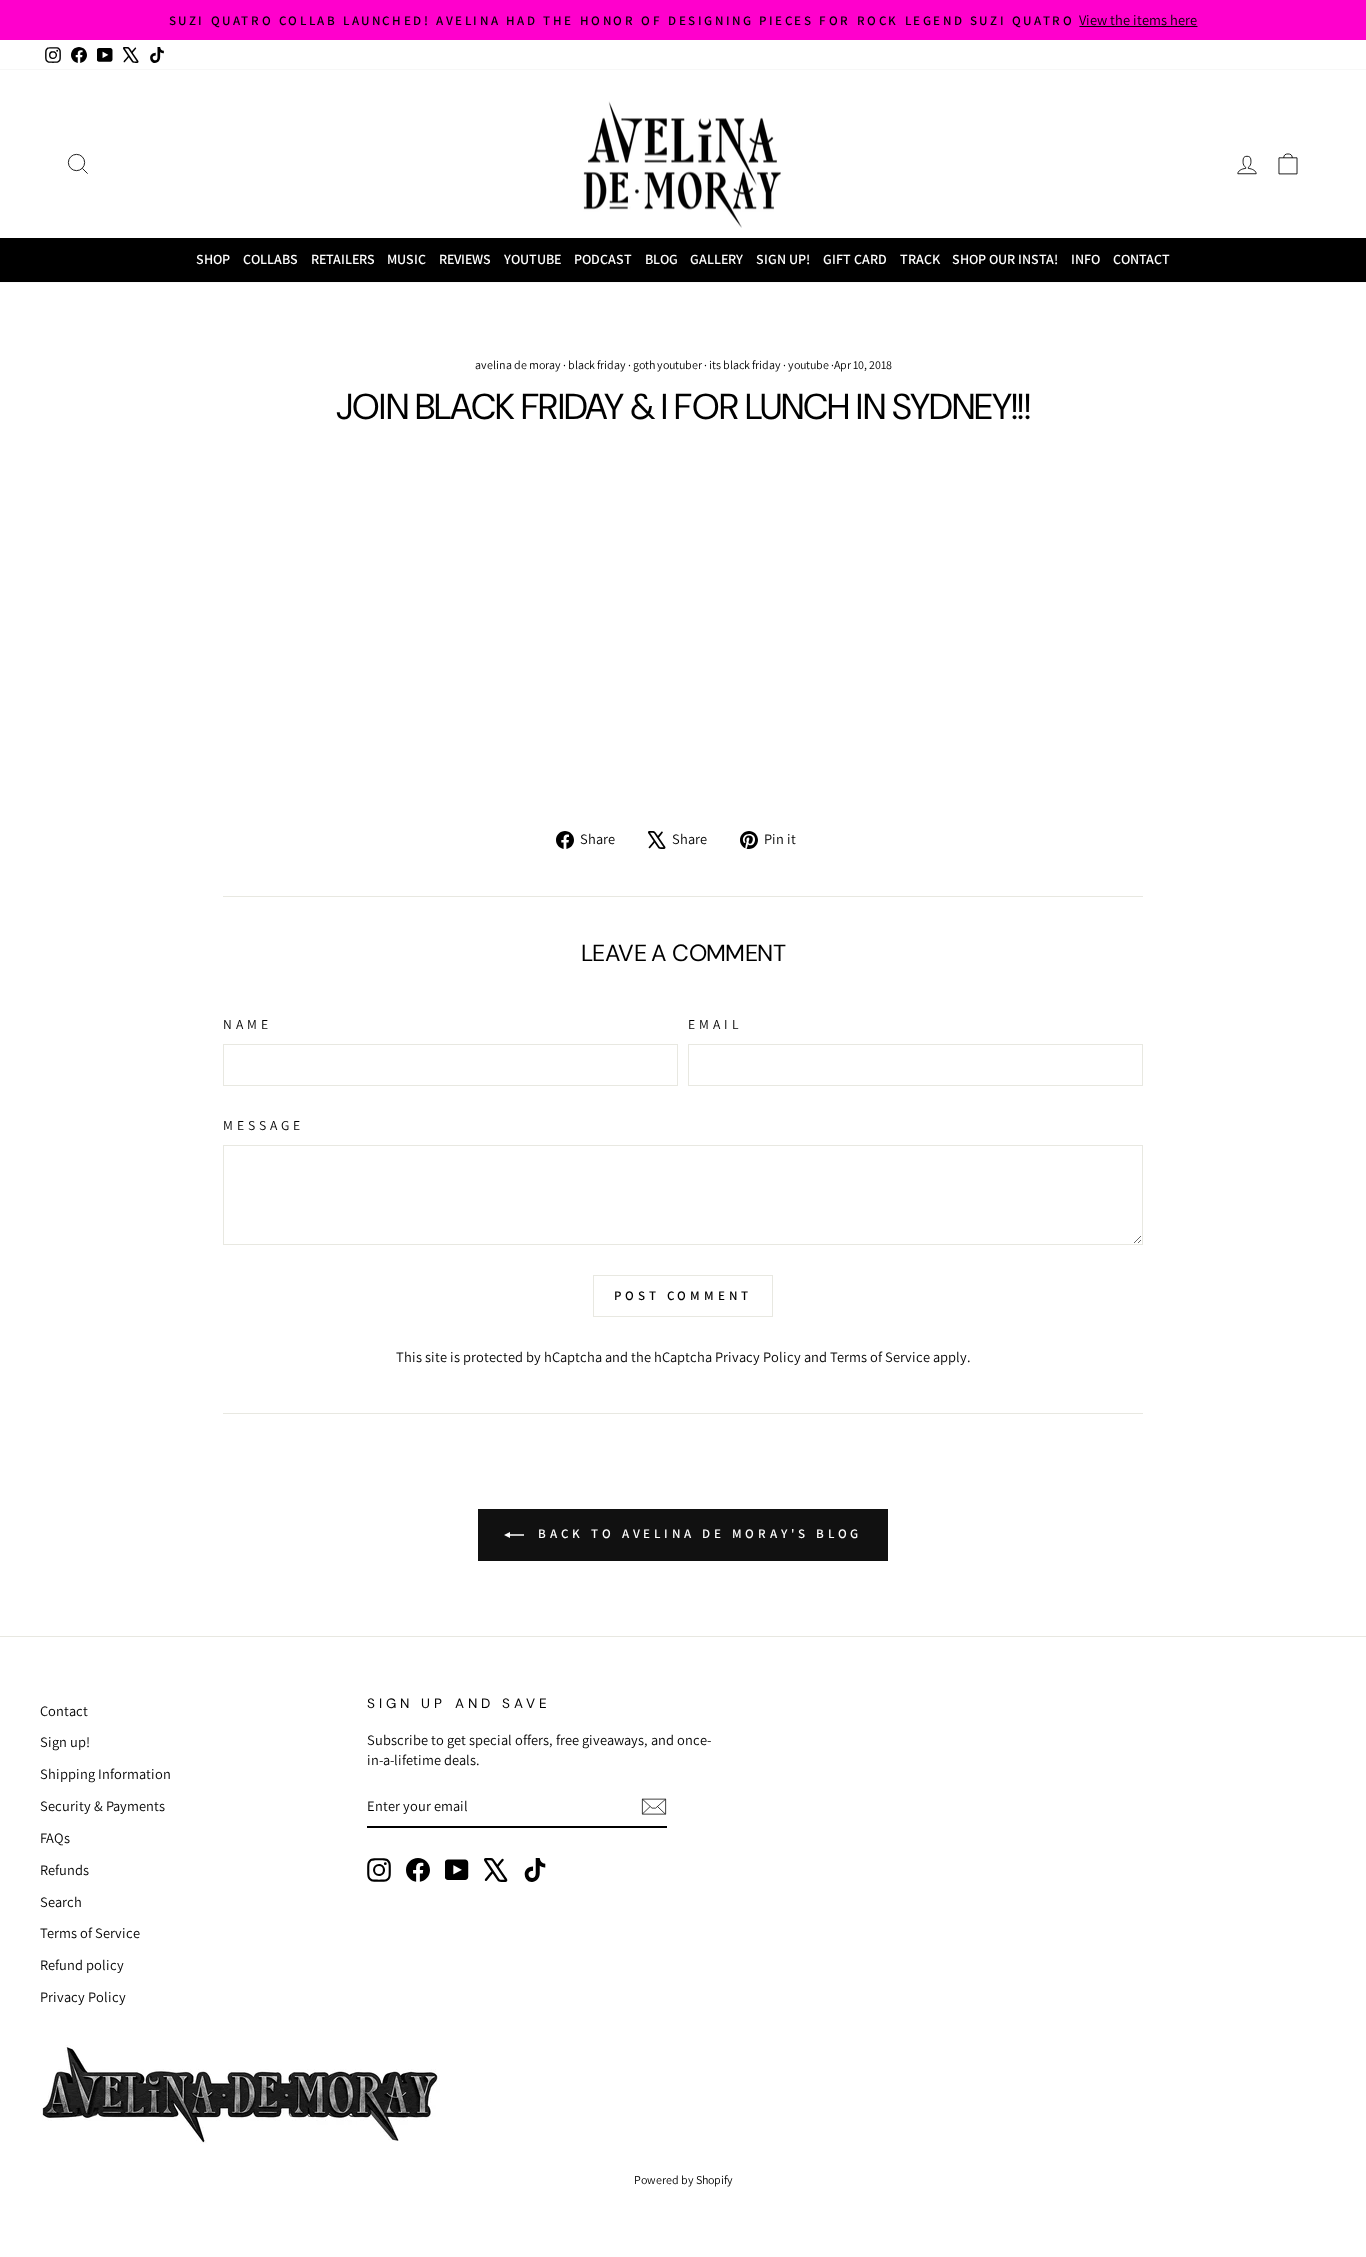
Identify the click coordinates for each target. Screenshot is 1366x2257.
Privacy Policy (758, 1356)
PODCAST (603, 259)
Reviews (465, 259)
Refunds (64, 1869)
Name (247, 1024)
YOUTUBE (532, 259)
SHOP (213, 259)
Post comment (683, 1295)
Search (61, 1901)
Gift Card (855, 259)
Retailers (343, 259)
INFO (1085, 259)
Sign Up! (783, 259)
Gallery (716, 259)
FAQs (55, 1837)
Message (264, 1125)
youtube (808, 364)
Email (715, 1024)
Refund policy (82, 1964)
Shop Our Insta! (1005, 259)
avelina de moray (518, 364)
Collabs (270, 259)
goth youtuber (667, 364)
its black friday (745, 364)
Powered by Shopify (683, 2179)
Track (920, 259)
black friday (597, 364)
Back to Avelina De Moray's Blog (697, 1533)
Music (406, 259)
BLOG (661, 259)
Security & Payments (102, 1805)
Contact (1141, 259)
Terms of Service (880, 1356)
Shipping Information (105, 1773)
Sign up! (65, 1741)
